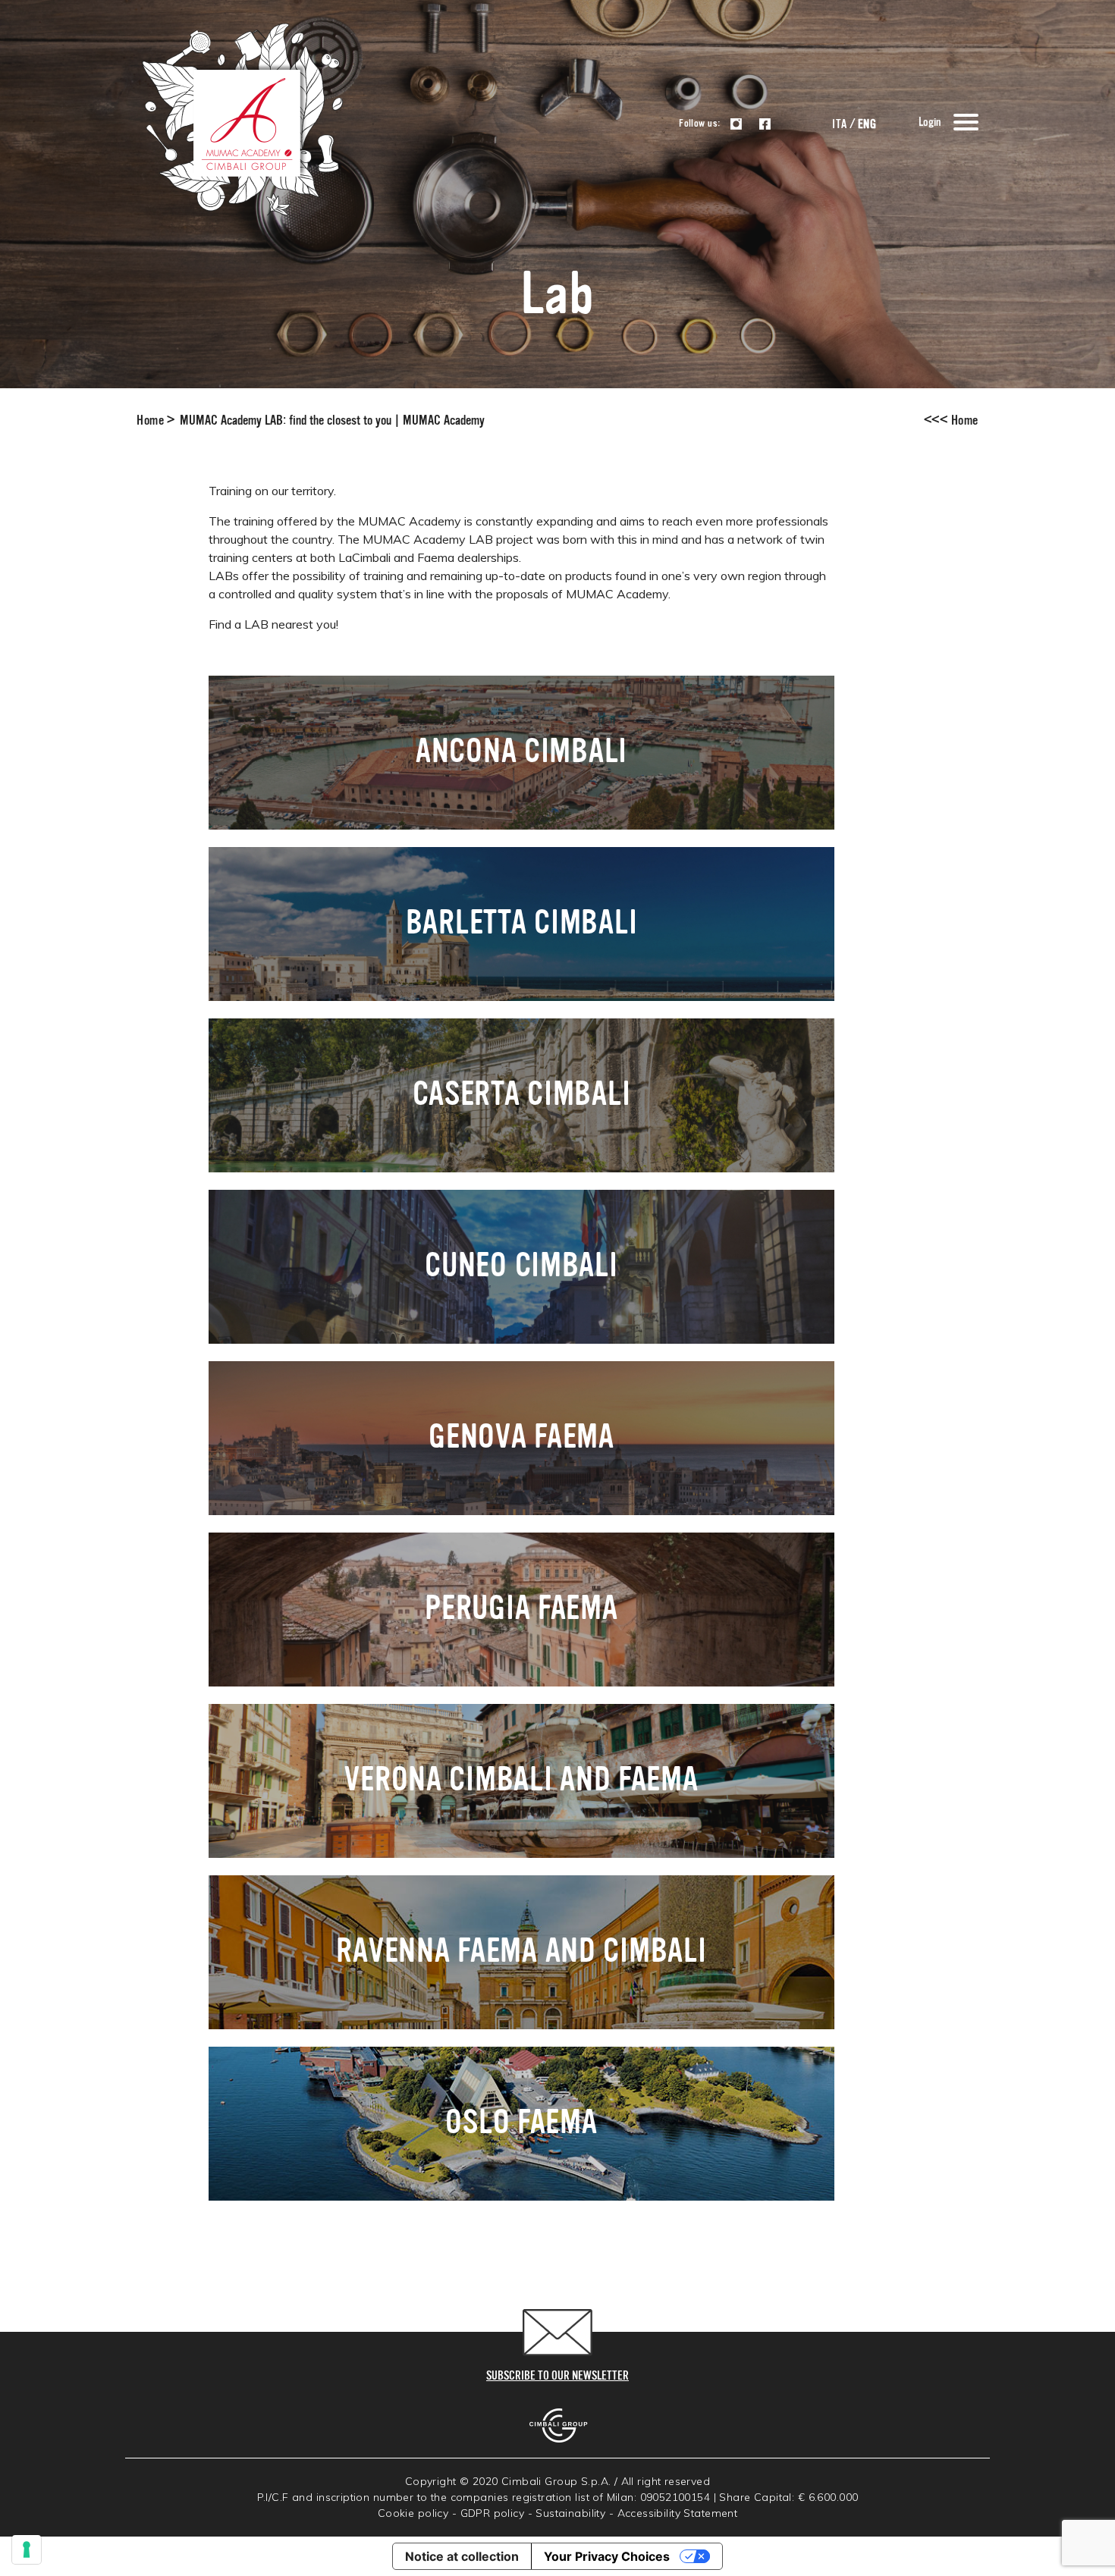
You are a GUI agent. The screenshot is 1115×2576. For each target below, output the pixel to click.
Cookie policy (413, 2513)
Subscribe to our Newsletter (557, 2377)
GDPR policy (493, 2513)
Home (150, 421)
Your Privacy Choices (607, 2556)
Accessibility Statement (678, 2513)
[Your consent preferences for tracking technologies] (27, 2549)
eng (867, 125)
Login (930, 123)
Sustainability (570, 2513)
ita (839, 125)
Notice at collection (462, 2556)
